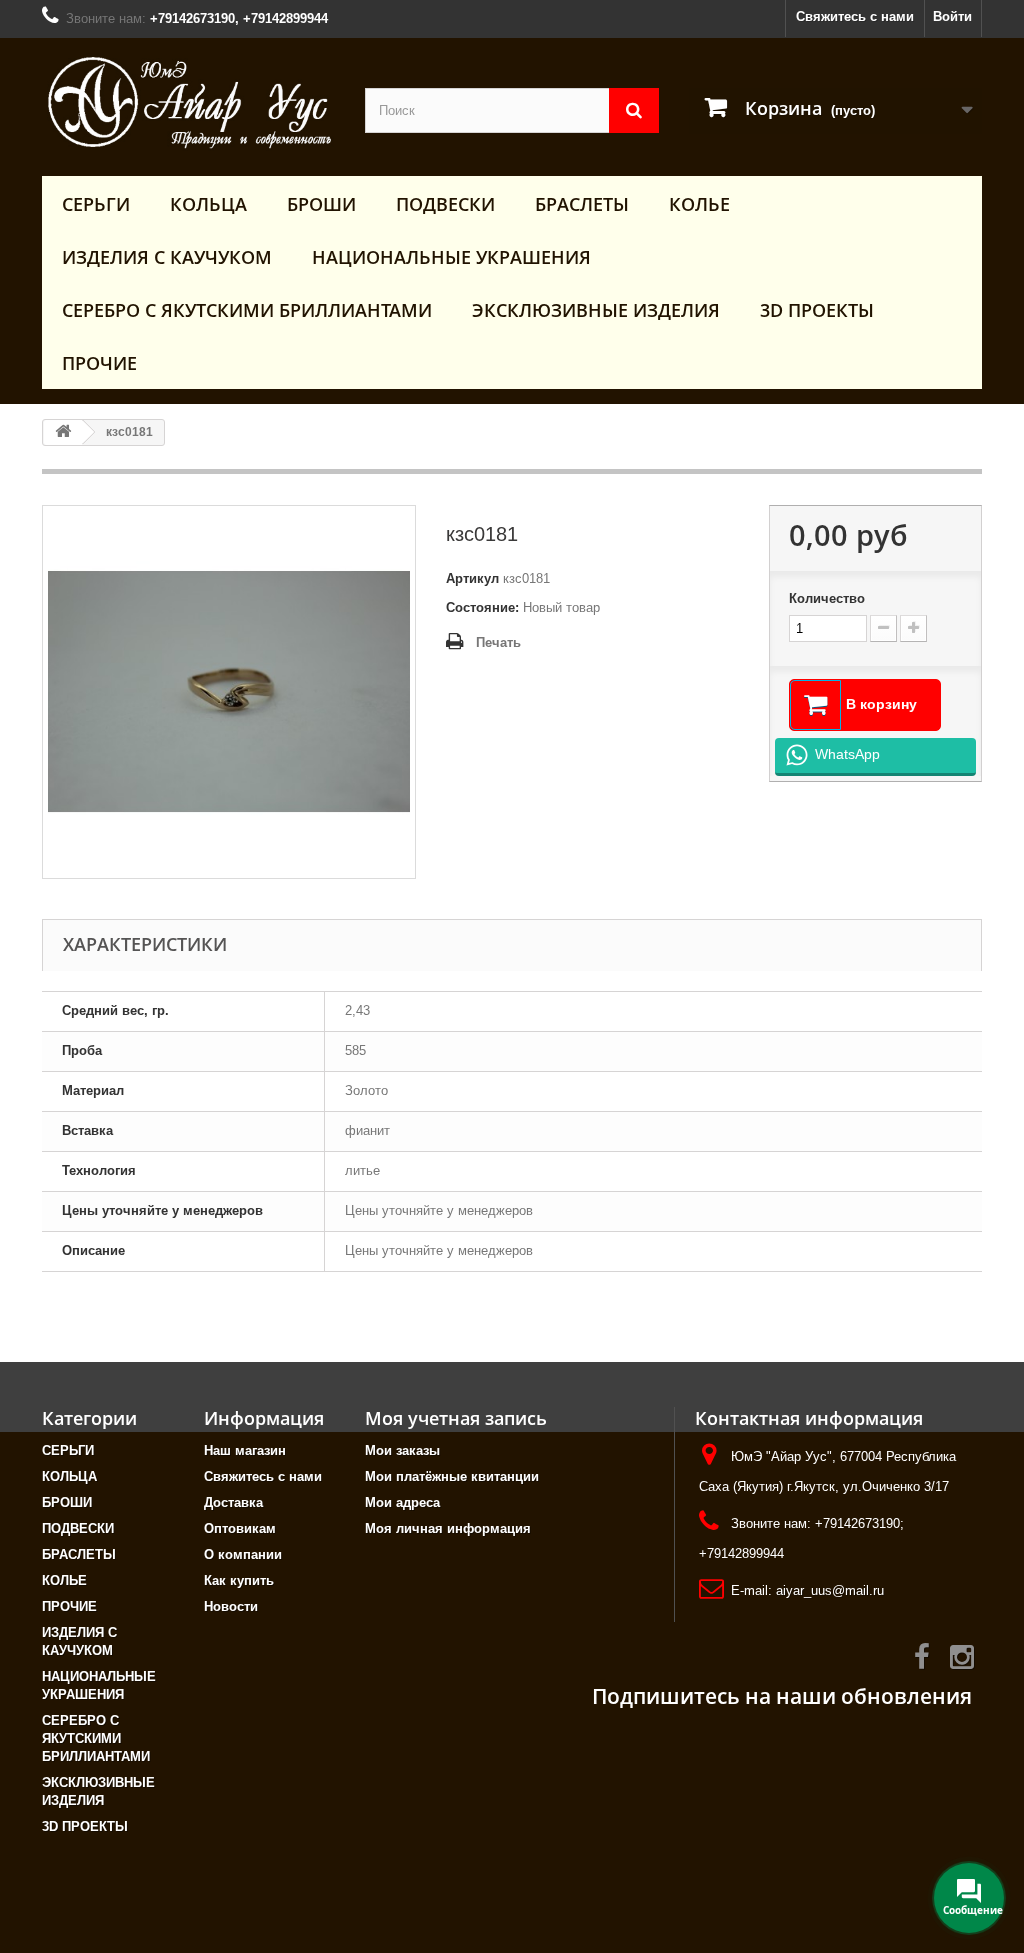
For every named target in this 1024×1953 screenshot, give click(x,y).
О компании (243, 1554)
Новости (231, 1606)
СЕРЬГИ (96, 204)
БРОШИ (321, 204)
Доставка (233, 1502)
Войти (952, 16)
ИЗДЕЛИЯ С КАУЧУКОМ (167, 257)
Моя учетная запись (456, 1418)
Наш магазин (245, 1450)
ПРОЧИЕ (99, 363)
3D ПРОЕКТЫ (817, 310)
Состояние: (482, 607)
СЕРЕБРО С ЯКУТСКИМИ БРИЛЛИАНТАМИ (247, 310)
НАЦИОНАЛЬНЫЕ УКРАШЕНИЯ (451, 257)
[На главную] (63, 432)
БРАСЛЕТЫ (582, 204)
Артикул (472, 578)
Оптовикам (240, 1528)
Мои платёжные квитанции (452, 1476)
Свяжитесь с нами (855, 16)
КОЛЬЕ (699, 204)
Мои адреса (402, 1502)
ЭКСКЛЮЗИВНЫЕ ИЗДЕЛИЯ (596, 310)
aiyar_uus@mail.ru (830, 1590)
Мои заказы (402, 1450)
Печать (498, 642)
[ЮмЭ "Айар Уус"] (188, 102)
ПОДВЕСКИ (445, 204)
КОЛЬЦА (208, 204)
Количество (827, 598)
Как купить (239, 1580)
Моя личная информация (448, 1528)
